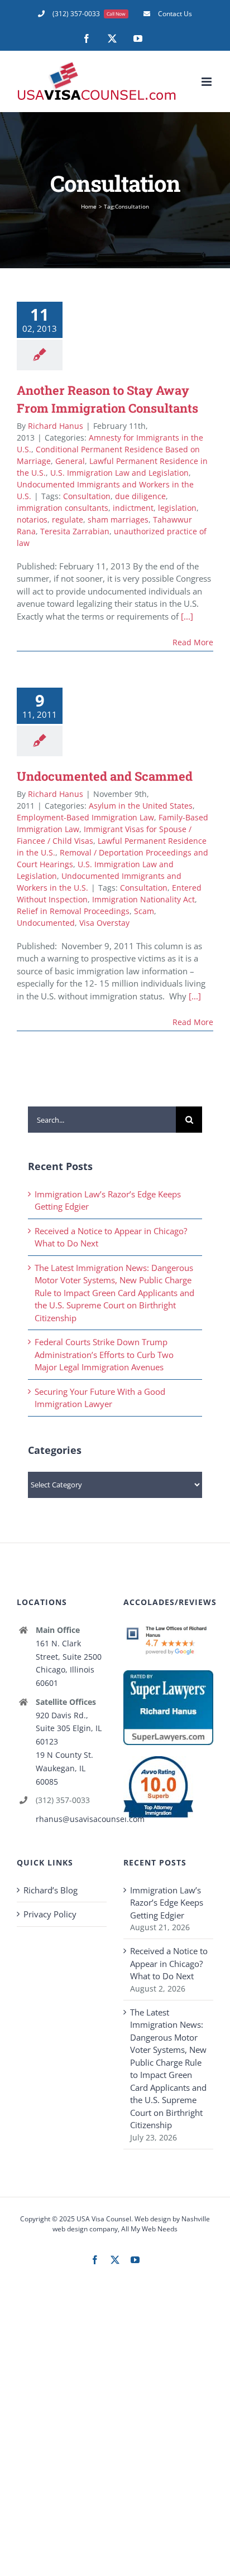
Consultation (87, 496)
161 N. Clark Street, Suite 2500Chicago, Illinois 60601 (69, 1663)
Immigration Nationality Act (143, 899)
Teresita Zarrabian (75, 531)
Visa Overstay (104, 923)
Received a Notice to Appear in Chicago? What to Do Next (169, 1963)
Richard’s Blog (51, 1890)
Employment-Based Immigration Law (85, 817)
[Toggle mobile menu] (207, 82)
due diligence (140, 496)
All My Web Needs (149, 2229)
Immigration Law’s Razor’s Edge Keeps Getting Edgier (167, 1903)
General (70, 461)
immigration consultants (63, 508)
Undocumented (46, 923)
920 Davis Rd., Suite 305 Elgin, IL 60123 (69, 1729)
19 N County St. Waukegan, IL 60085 (64, 1768)
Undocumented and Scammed (105, 776)
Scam (144, 911)
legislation (177, 508)
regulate (68, 519)
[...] (187, 616)
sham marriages (118, 519)
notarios (32, 519)
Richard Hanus (56, 426)
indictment (133, 508)
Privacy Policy (50, 1914)
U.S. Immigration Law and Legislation (119, 473)
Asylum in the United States (141, 806)
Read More (193, 642)
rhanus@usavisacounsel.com (71, 1819)
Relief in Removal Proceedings (73, 911)
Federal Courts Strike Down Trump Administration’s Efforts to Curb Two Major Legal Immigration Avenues (104, 1354)
